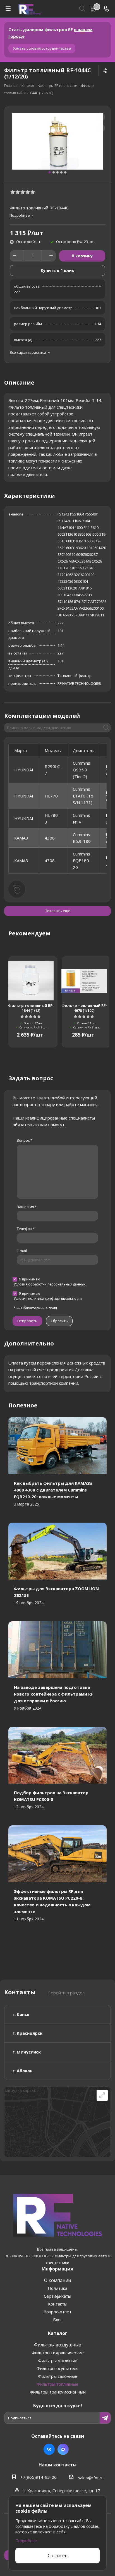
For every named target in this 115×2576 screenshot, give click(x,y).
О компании (57, 2280)
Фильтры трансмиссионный (58, 2392)
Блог (58, 2320)
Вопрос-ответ (57, 2312)
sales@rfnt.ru (91, 2478)
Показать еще (57, 911)
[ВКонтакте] (49, 2449)
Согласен (58, 2556)
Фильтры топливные (57, 2384)
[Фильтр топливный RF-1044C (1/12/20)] (57, 141)
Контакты (58, 2304)
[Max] (63, 2449)
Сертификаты (57, 2296)
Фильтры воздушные (57, 2345)
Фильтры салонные (58, 2376)
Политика (57, 2288)
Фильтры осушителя (57, 2368)
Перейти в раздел (66, 1993)
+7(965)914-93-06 (39, 2477)
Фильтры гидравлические (58, 2353)
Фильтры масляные (58, 2360)
